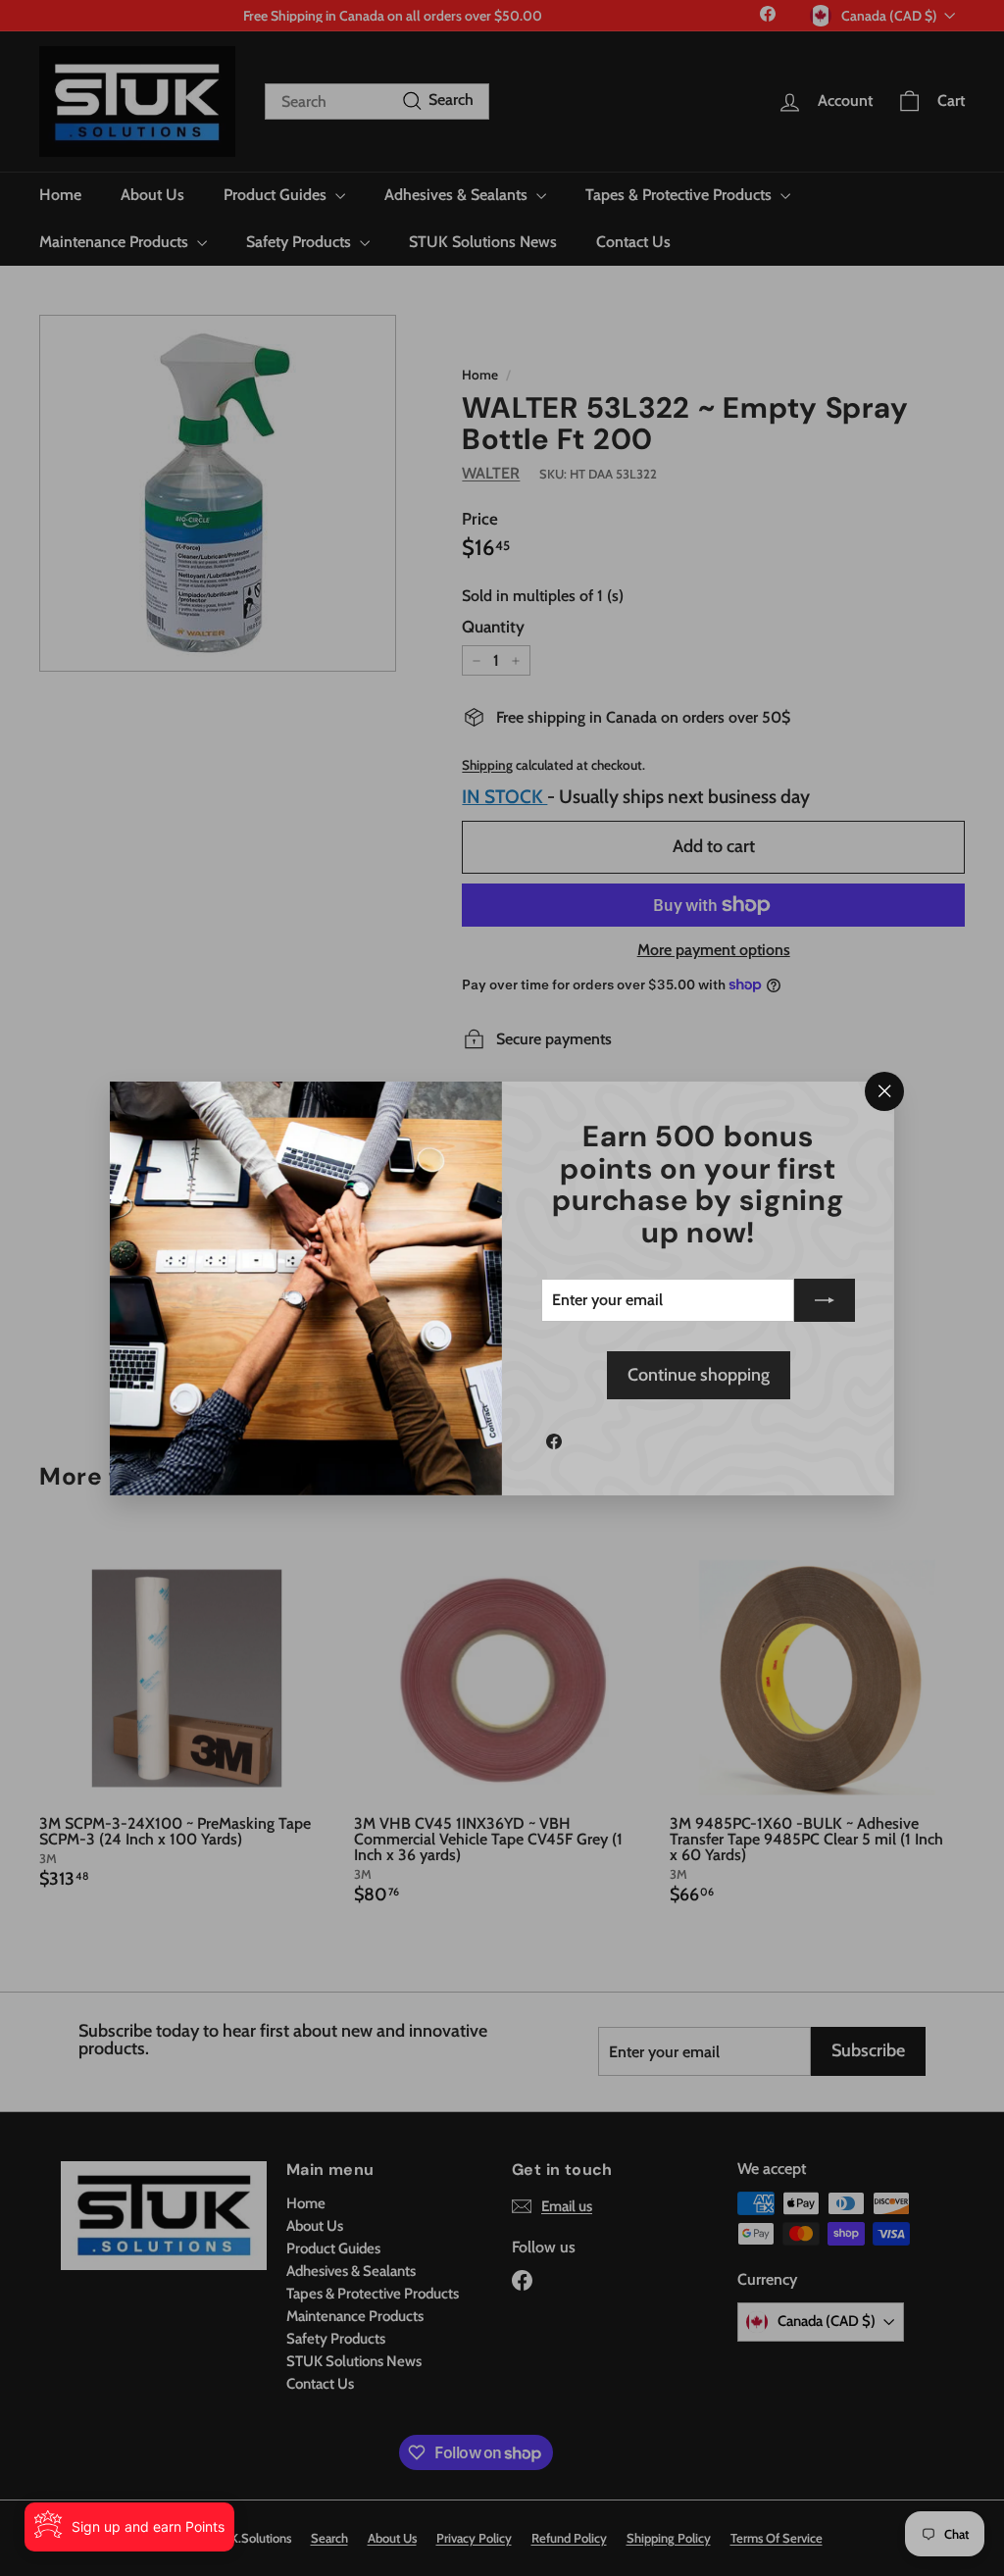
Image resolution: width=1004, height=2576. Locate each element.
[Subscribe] (825, 1300)
